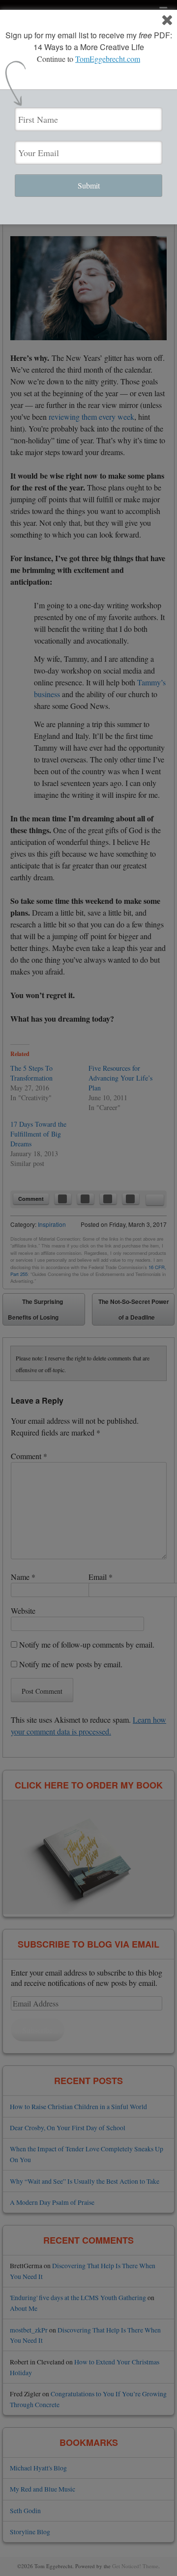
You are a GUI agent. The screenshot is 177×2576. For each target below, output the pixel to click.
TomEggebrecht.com (108, 59)
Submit (89, 185)
